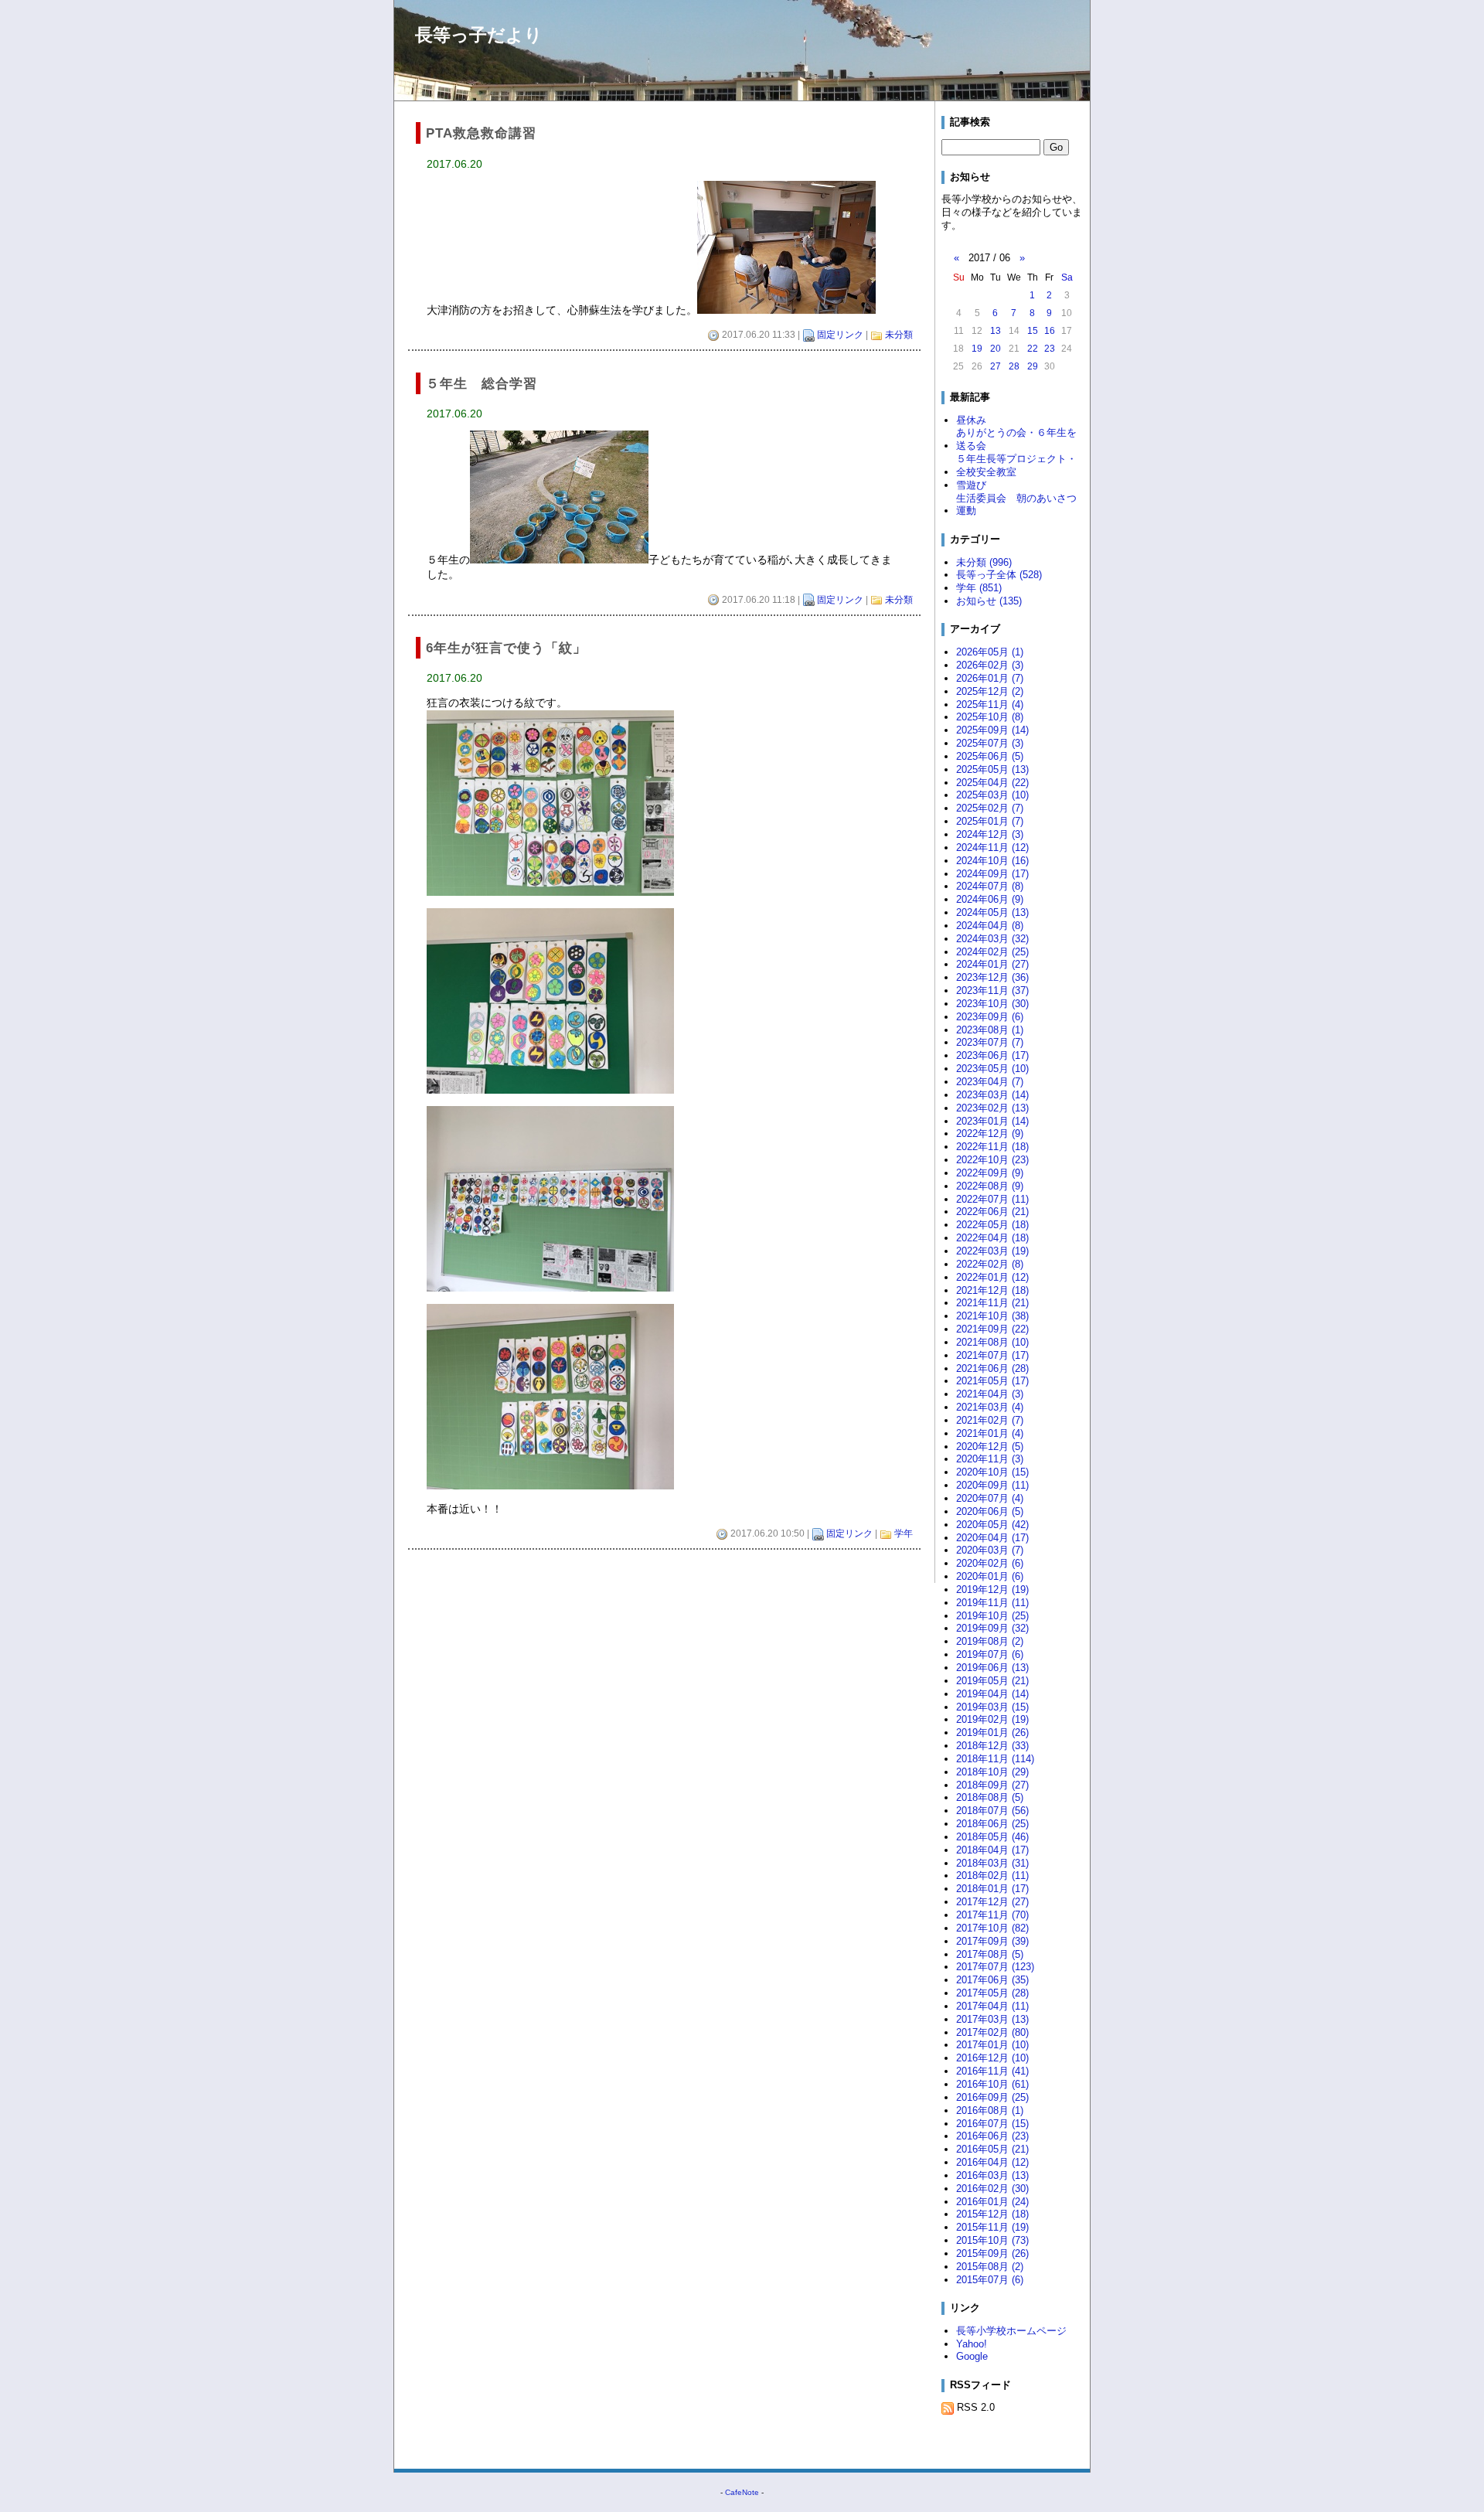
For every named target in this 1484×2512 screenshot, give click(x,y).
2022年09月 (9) (990, 1173)
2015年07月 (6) (990, 2280)
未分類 (899, 335)
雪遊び (971, 485)
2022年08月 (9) (990, 1186)
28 (1014, 366)
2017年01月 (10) (992, 2045)
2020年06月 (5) (990, 1511)
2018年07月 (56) (992, 1811)
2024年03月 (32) (992, 939)
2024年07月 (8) (990, 886)
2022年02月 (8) (990, 1264)
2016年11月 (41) (992, 2071)
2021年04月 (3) (990, 1394)
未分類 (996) (984, 562)
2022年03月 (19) (992, 1251)
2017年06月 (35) (992, 1980)
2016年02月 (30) (992, 2189)
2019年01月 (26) (992, 1733)
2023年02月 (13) (992, 1108)
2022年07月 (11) (992, 1199)
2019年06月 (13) (992, 1668)
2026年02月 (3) (990, 665)
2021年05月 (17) (992, 1381)
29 (1033, 366)
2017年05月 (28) (992, 1993)
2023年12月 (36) (992, 977)
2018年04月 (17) (992, 1850)
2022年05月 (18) (992, 1225)
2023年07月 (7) (990, 1042)
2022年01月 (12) (992, 1277)
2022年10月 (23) (992, 1160)
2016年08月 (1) (990, 2110)
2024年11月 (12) (992, 848)
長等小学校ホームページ (1011, 2331)
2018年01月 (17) (992, 1889)
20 (996, 349)
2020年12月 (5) (990, 1447)
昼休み (971, 420)
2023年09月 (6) (990, 1017)
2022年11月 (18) (992, 1147)
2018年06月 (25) (992, 1824)
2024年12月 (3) (990, 834)
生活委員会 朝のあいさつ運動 (1016, 505)
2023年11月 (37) (992, 991)
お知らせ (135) (989, 601)
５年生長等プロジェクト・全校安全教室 (1016, 465)
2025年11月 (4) (990, 705)
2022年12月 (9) (990, 1133)
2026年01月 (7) (990, 678)
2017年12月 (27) (992, 1902)
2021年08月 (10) (992, 1342)
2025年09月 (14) (992, 730)
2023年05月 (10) (992, 1069)
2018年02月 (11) (992, 1875)
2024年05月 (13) (992, 912)
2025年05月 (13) (992, 769)
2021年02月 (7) (990, 1420)
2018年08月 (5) (990, 1797)
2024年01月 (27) (992, 964)
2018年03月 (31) (992, 1863)
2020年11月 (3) (990, 1459)
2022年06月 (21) (992, 1212)
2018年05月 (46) (992, 1837)
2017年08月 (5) (990, 1954)
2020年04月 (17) (992, 1538)
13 (996, 331)
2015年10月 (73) (992, 2240)
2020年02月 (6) (990, 1563)
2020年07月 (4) (990, 1498)
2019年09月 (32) (992, 1628)
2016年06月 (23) (992, 2136)
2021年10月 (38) (992, 1316)
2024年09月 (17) (992, 874)
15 (1033, 331)
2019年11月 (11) (992, 1603)
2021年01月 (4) (990, 1433)
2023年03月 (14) (992, 1095)
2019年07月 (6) (990, 1654)
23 (1050, 349)
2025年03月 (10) (992, 795)
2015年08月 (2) (990, 2267)
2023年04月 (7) (990, 1082)
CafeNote (742, 2492)
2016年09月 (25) (992, 2097)
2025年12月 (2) (990, 691)
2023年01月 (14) (992, 1121)
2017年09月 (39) (992, 1941)
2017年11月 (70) (992, 1915)
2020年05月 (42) (992, 1525)
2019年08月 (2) (990, 1641)
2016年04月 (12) (992, 2162)
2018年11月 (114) (995, 1759)
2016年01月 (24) (992, 2202)
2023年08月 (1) (990, 1030)
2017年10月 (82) (992, 1928)
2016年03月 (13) (992, 2175)
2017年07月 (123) (995, 1967)
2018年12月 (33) (992, 1746)
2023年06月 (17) (992, 1055)
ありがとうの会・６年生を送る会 (1016, 439)
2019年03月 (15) (992, 1707)
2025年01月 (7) (990, 821)
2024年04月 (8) (990, 926)
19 (977, 349)
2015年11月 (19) (992, 2227)
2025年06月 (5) (990, 756)
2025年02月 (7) (990, 808)
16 (1050, 331)
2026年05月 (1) (990, 652)
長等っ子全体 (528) (999, 575)
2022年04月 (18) (992, 1238)
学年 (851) (979, 588)
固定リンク (840, 335)
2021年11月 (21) (992, 1303)
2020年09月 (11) (992, 1485)
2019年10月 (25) (992, 1616)
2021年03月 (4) (990, 1407)
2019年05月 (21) (992, 1681)
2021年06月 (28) (992, 1368)
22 (1033, 349)
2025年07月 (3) (990, 743)
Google (972, 2356)
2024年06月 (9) (990, 899)
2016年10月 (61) (992, 2084)
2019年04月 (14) (992, 1694)
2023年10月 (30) (992, 1004)
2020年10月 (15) (992, 1472)
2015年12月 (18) (992, 2214)
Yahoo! (972, 2344)
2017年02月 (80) (992, 2032)
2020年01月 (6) (990, 1576)
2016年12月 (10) (992, 2058)
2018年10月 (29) (992, 1772)
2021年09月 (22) (992, 1329)
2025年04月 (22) (992, 783)
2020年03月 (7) (990, 1550)
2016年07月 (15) (992, 2124)
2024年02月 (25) (992, 952)
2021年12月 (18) (992, 1290)
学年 (904, 1533)
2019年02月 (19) (992, 1719)
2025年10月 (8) (990, 717)
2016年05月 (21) (992, 2149)
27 (996, 366)
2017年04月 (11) (992, 2006)
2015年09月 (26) (992, 2253)
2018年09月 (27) (992, 1785)
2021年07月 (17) (992, 1355)
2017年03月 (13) (992, 2019)
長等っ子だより (479, 35)
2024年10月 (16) (992, 861)
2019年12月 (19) (992, 1590)
